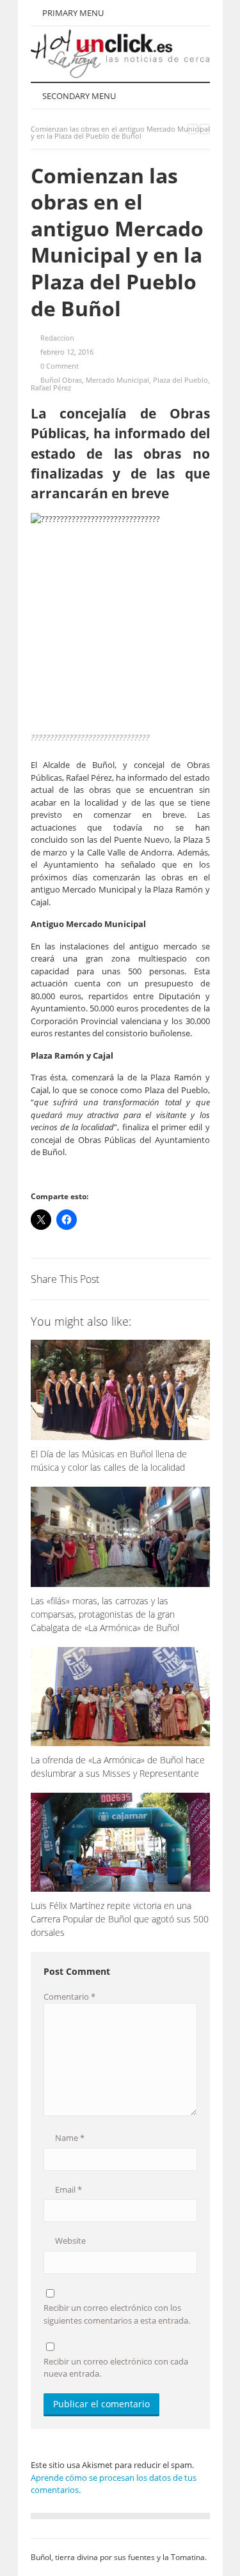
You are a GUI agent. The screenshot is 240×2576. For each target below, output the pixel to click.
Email (68, 2189)
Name (69, 2138)
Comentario (69, 1997)
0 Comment (60, 366)
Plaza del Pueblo (180, 380)
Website (69, 2241)
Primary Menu (72, 13)
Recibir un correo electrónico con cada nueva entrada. (116, 2368)
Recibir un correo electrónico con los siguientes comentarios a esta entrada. (117, 2314)
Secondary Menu (78, 96)
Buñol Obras (61, 380)
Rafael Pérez (51, 387)
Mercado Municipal (117, 380)
